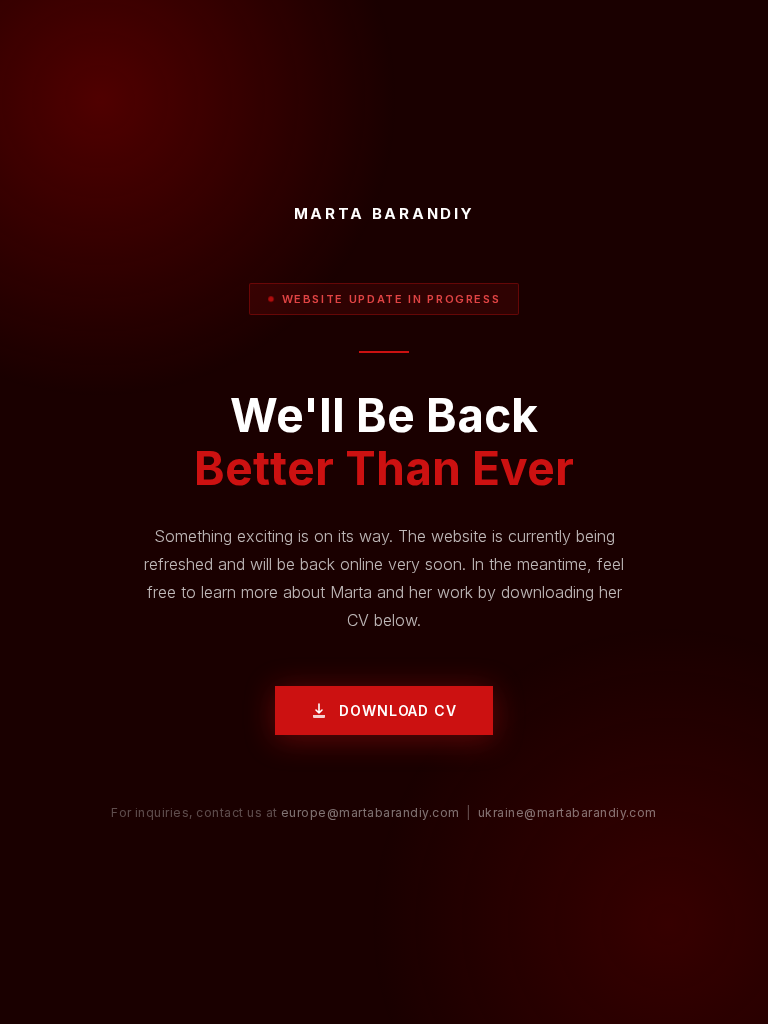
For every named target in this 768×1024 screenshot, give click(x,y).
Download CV (397, 710)
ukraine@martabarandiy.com (567, 812)
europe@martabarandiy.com (370, 812)
